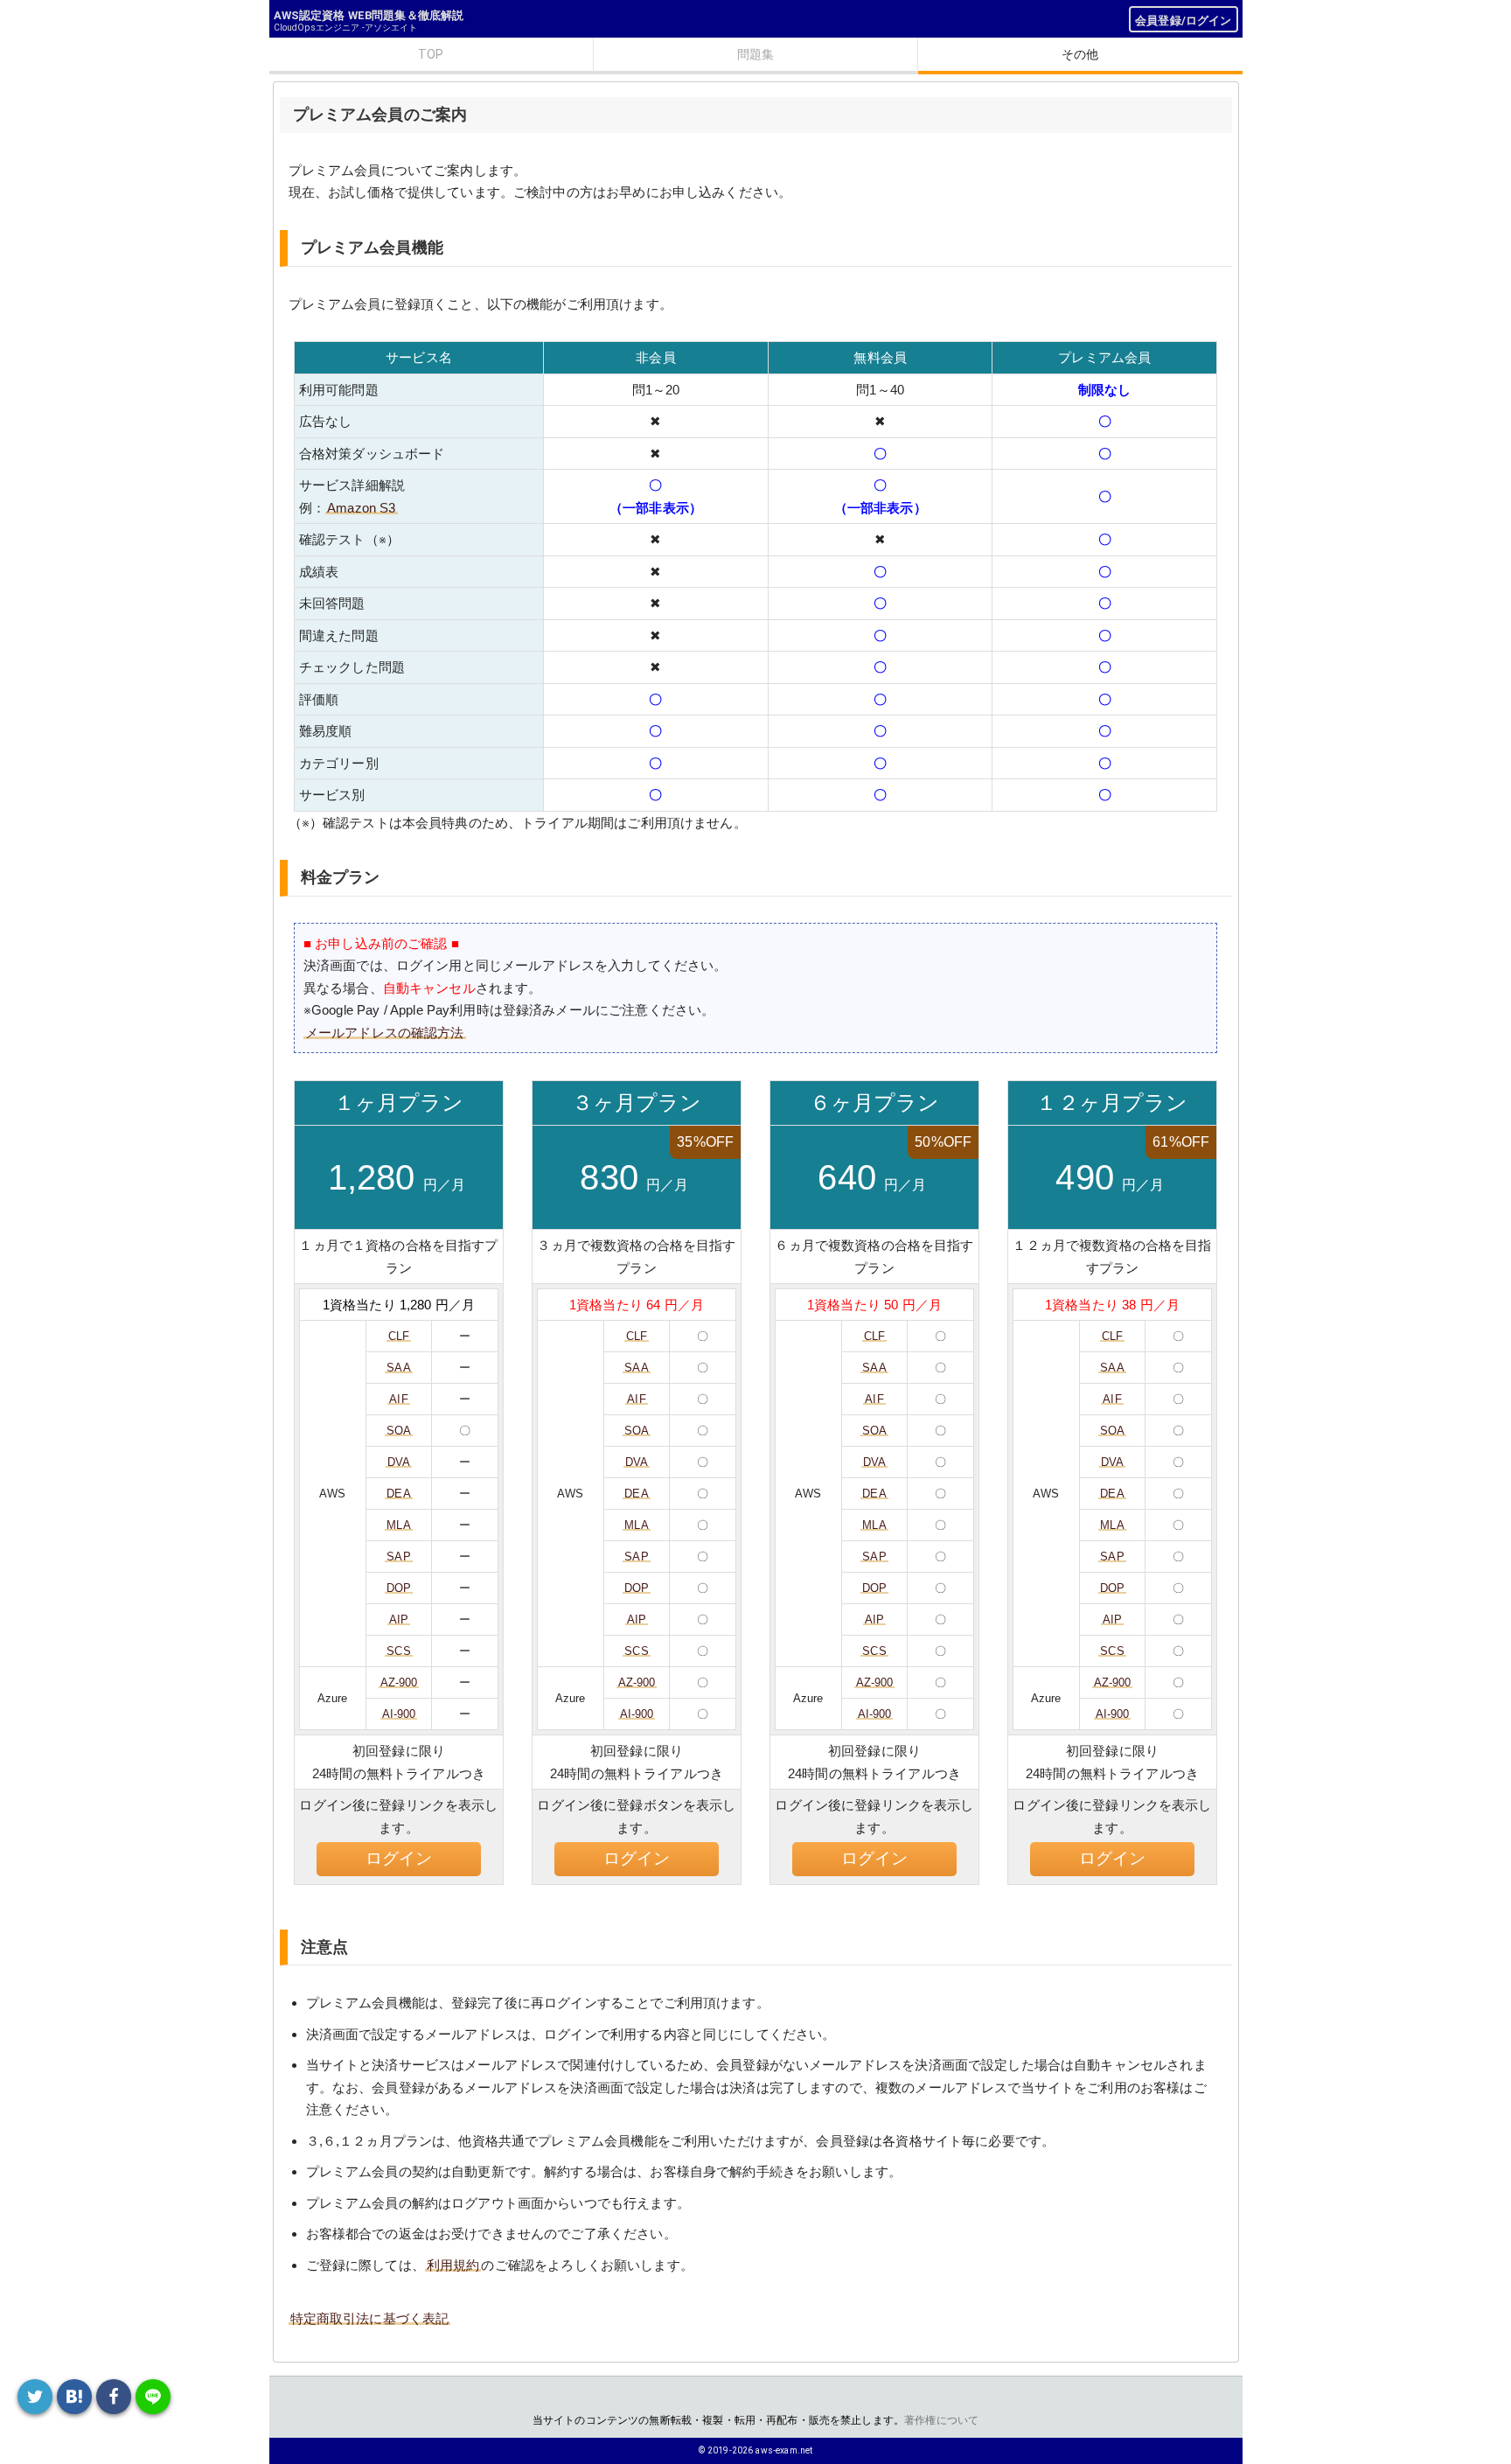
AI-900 (399, 1714)
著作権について (941, 2420)
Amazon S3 (361, 508)
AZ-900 (399, 1682)
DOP (399, 1588)
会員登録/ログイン (1183, 21)
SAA (398, 1368)
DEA (398, 1494)
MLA (398, 1525)
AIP (399, 1619)
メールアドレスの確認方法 (385, 1033)
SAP (398, 1557)
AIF (398, 1399)
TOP (431, 54)
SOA (399, 1431)
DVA (399, 1462)
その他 (1080, 54)
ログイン (399, 1858)
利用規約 (453, 2265)
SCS (398, 1651)
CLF (399, 1336)
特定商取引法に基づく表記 (370, 2318)
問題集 (755, 54)
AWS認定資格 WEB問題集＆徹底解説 (369, 15)
